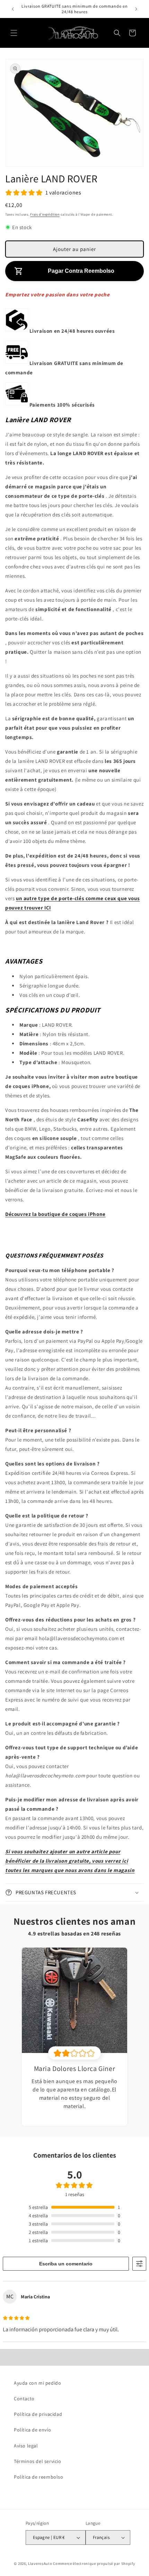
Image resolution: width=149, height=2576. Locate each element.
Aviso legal (26, 2446)
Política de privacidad (38, 2414)
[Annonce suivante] (136, 9)
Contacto (24, 2399)
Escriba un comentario (66, 2264)
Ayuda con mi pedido (37, 2383)
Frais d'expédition (45, 214)
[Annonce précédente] (13, 9)
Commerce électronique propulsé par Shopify (94, 2564)
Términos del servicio (38, 2461)
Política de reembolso (39, 2477)
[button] (14, 33)
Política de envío (32, 2430)
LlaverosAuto (40, 2564)
